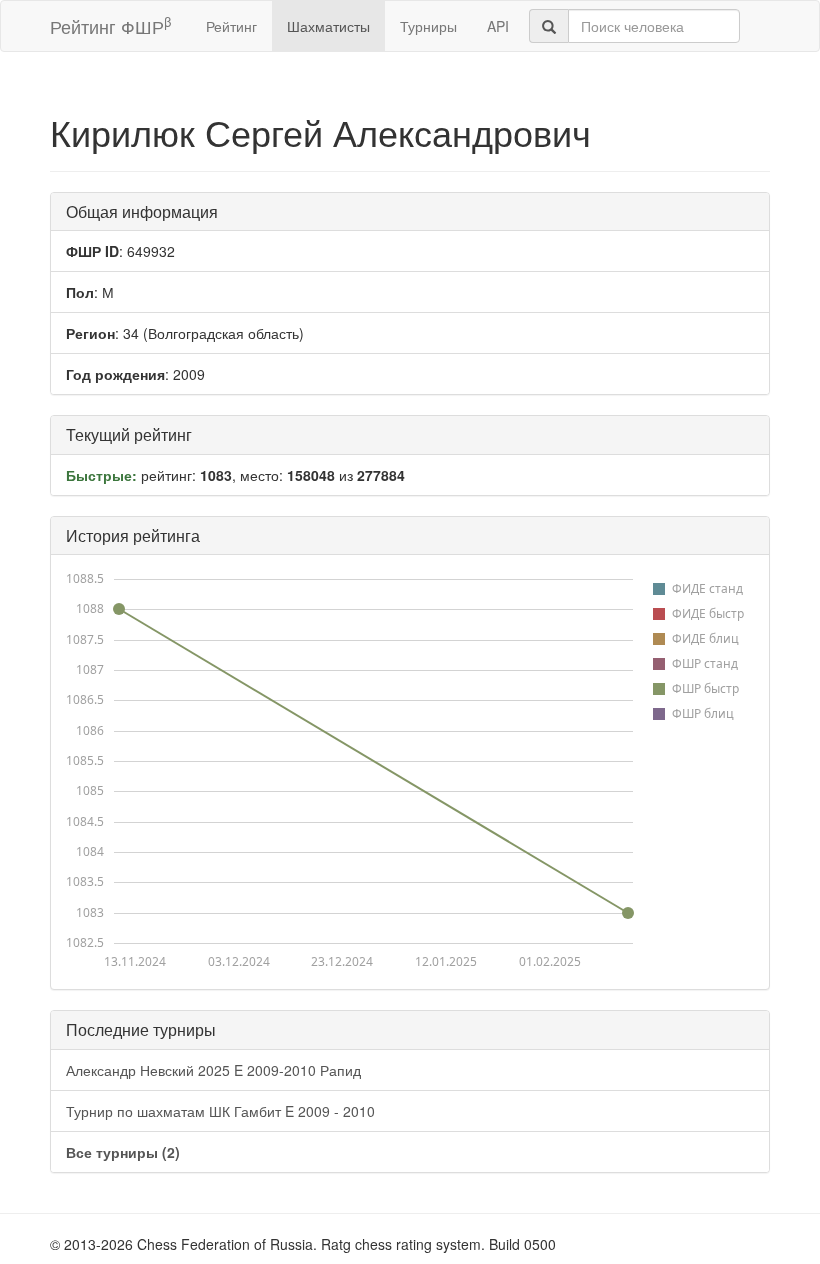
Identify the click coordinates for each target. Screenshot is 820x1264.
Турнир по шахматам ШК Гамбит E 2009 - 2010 (220, 1111)
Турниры (428, 26)
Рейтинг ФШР (110, 25)
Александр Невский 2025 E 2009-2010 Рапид (213, 1070)
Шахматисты (328, 26)
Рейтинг (231, 26)
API (498, 26)
